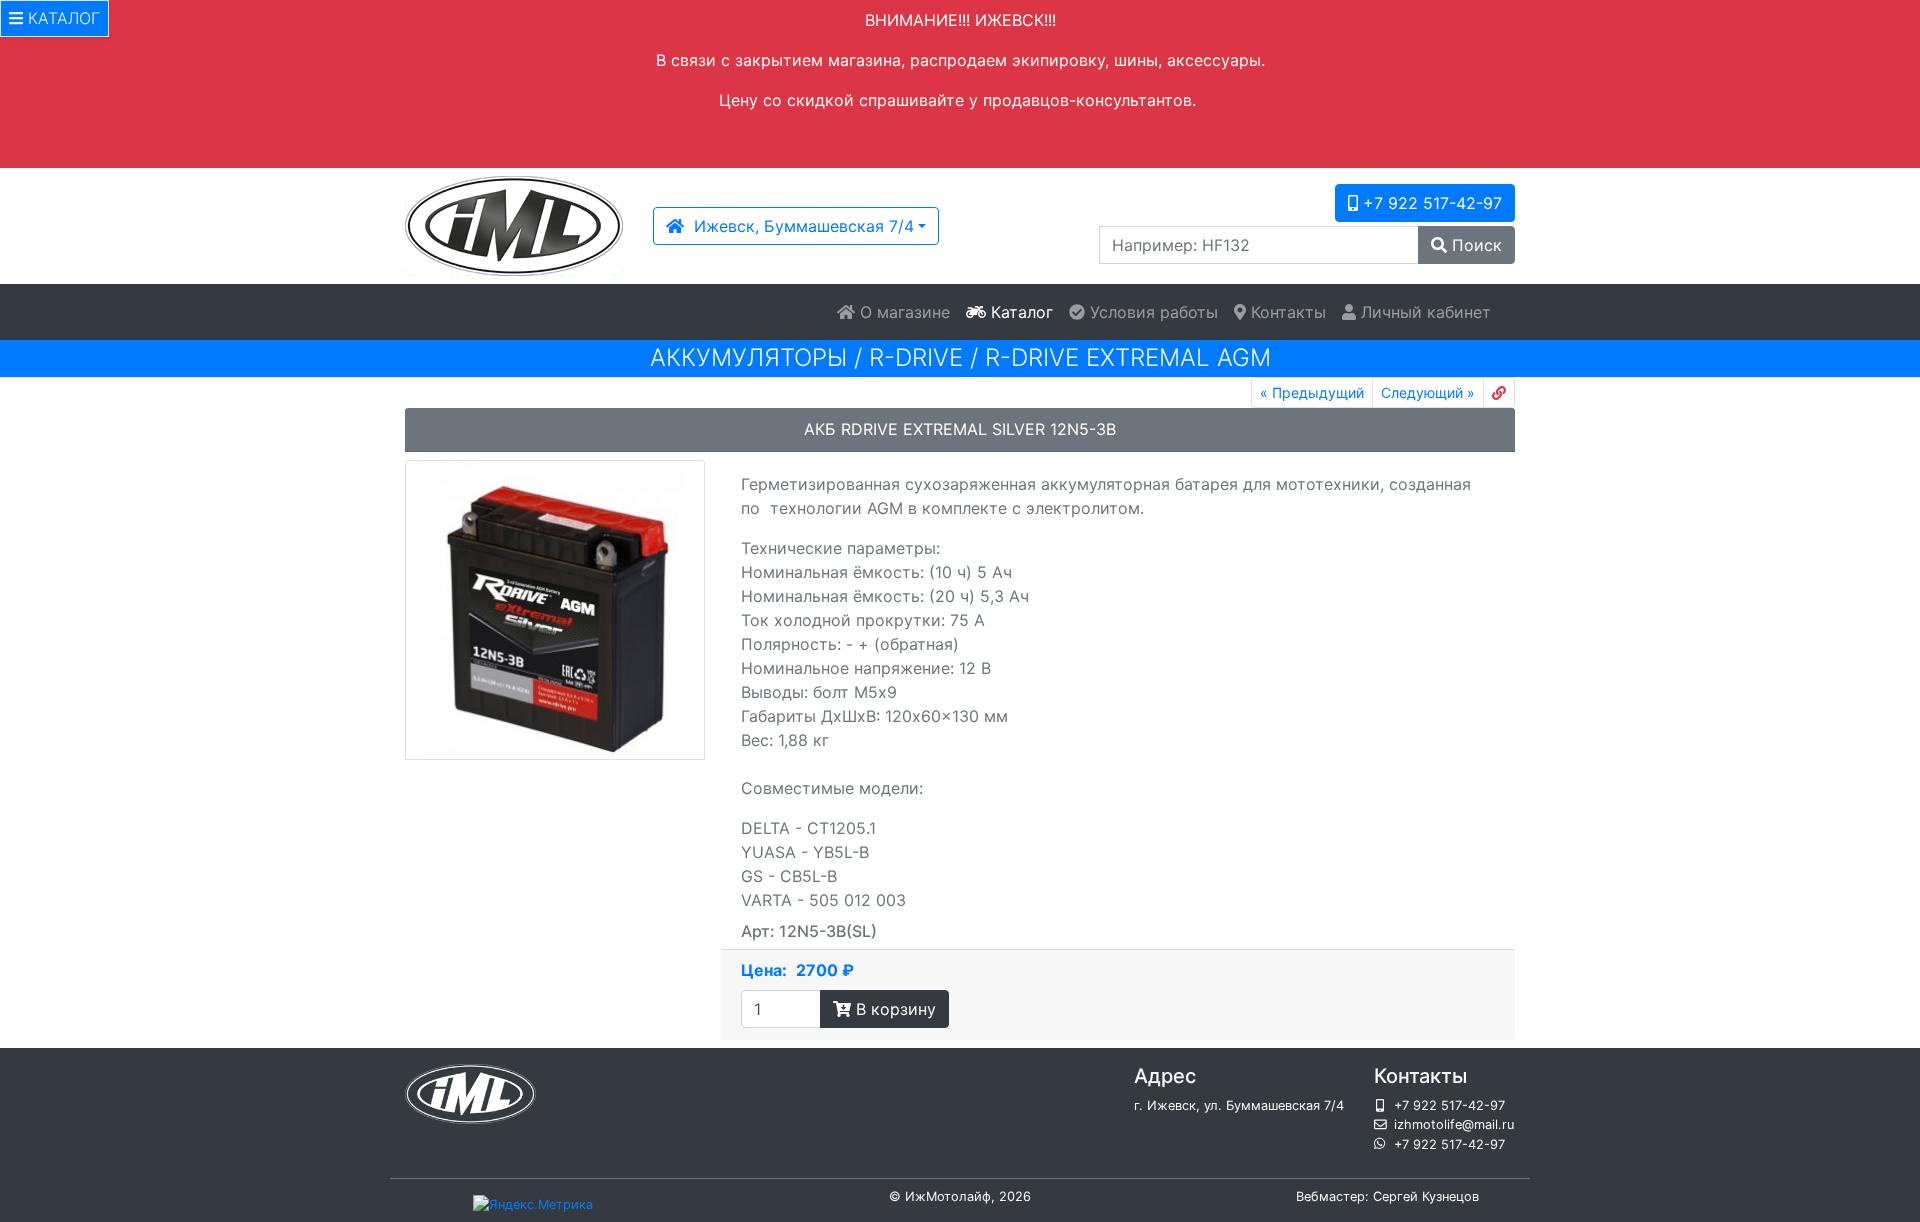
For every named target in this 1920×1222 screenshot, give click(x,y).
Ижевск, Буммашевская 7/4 (799, 226)
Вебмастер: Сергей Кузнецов (1387, 1196)
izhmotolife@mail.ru (1454, 1124)
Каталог (1019, 312)
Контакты (1286, 312)
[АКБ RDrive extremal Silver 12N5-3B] (555, 610)
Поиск (1474, 245)
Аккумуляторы (748, 357)
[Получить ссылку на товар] (1499, 392)
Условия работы (1151, 312)
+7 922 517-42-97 (1430, 203)
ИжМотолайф (948, 1196)
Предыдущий (1312, 392)
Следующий (1428, 392)
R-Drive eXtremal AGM (1128, 357)
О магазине (902, 312)
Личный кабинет (1423, 312)
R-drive (916, 357)
